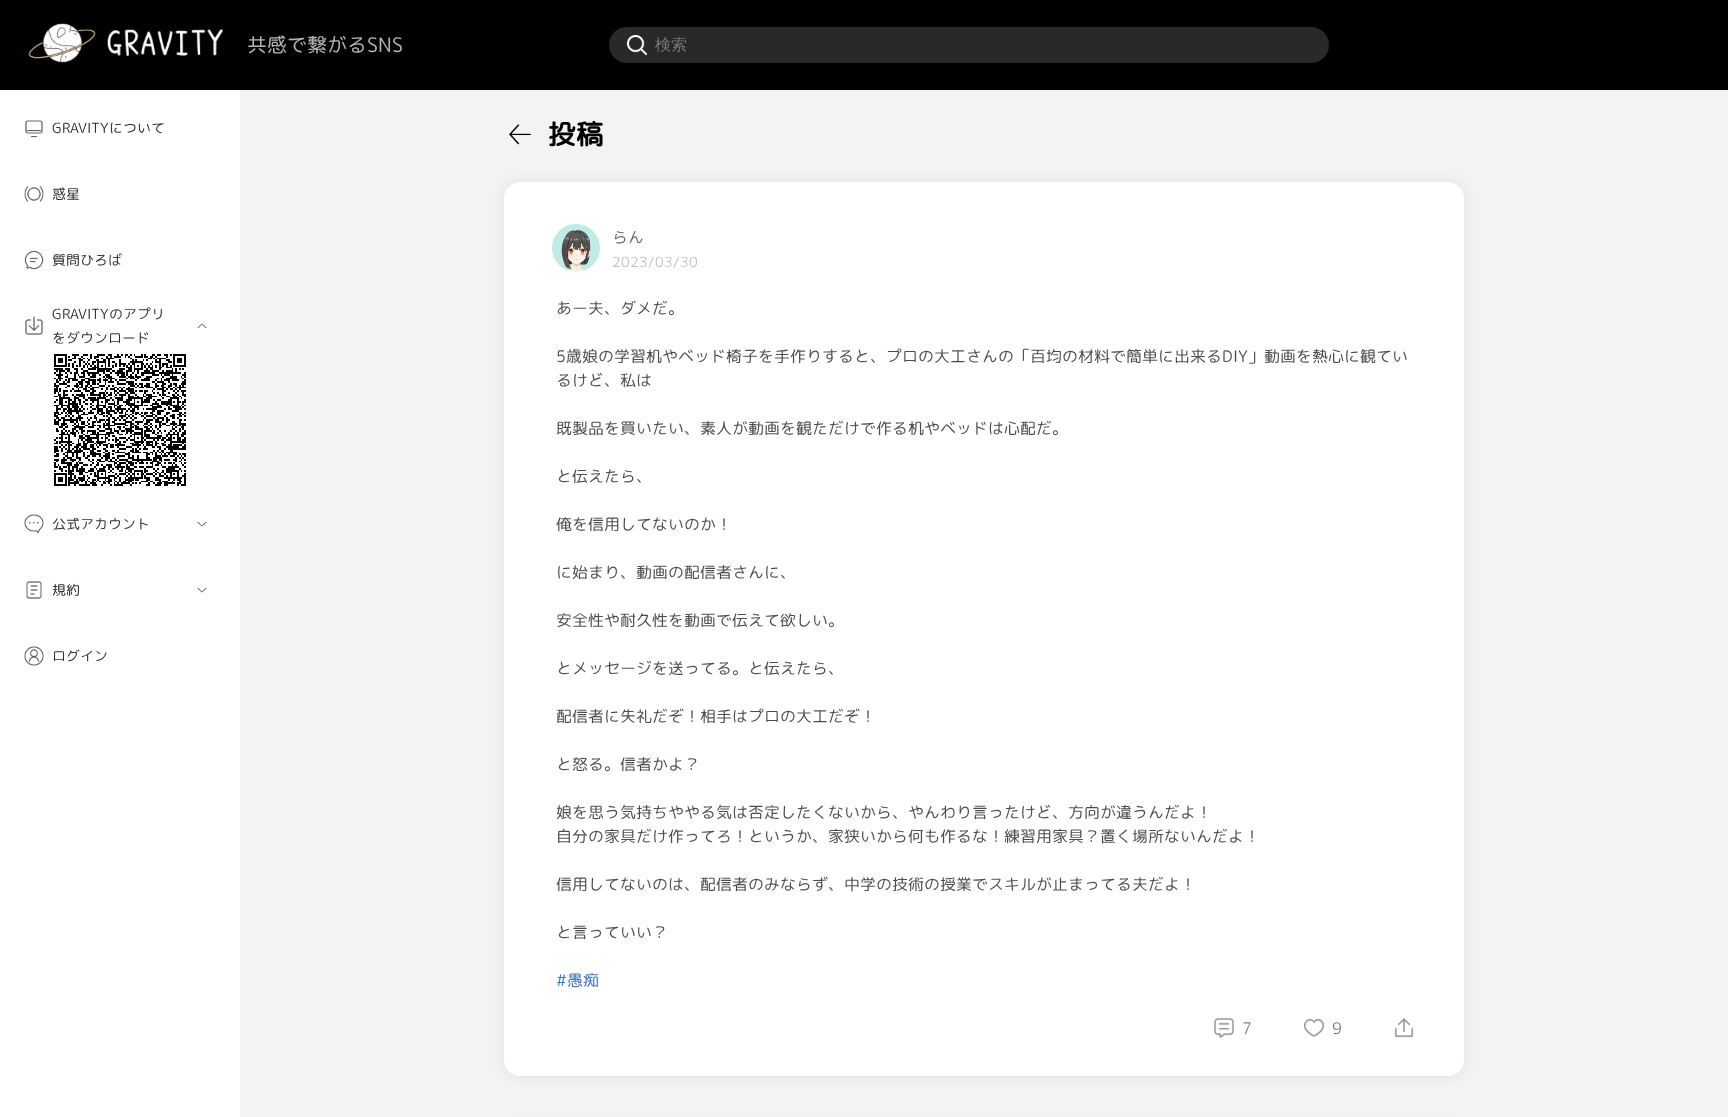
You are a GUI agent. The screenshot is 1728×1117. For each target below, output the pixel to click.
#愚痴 (577, 980)
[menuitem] (120, 128)
